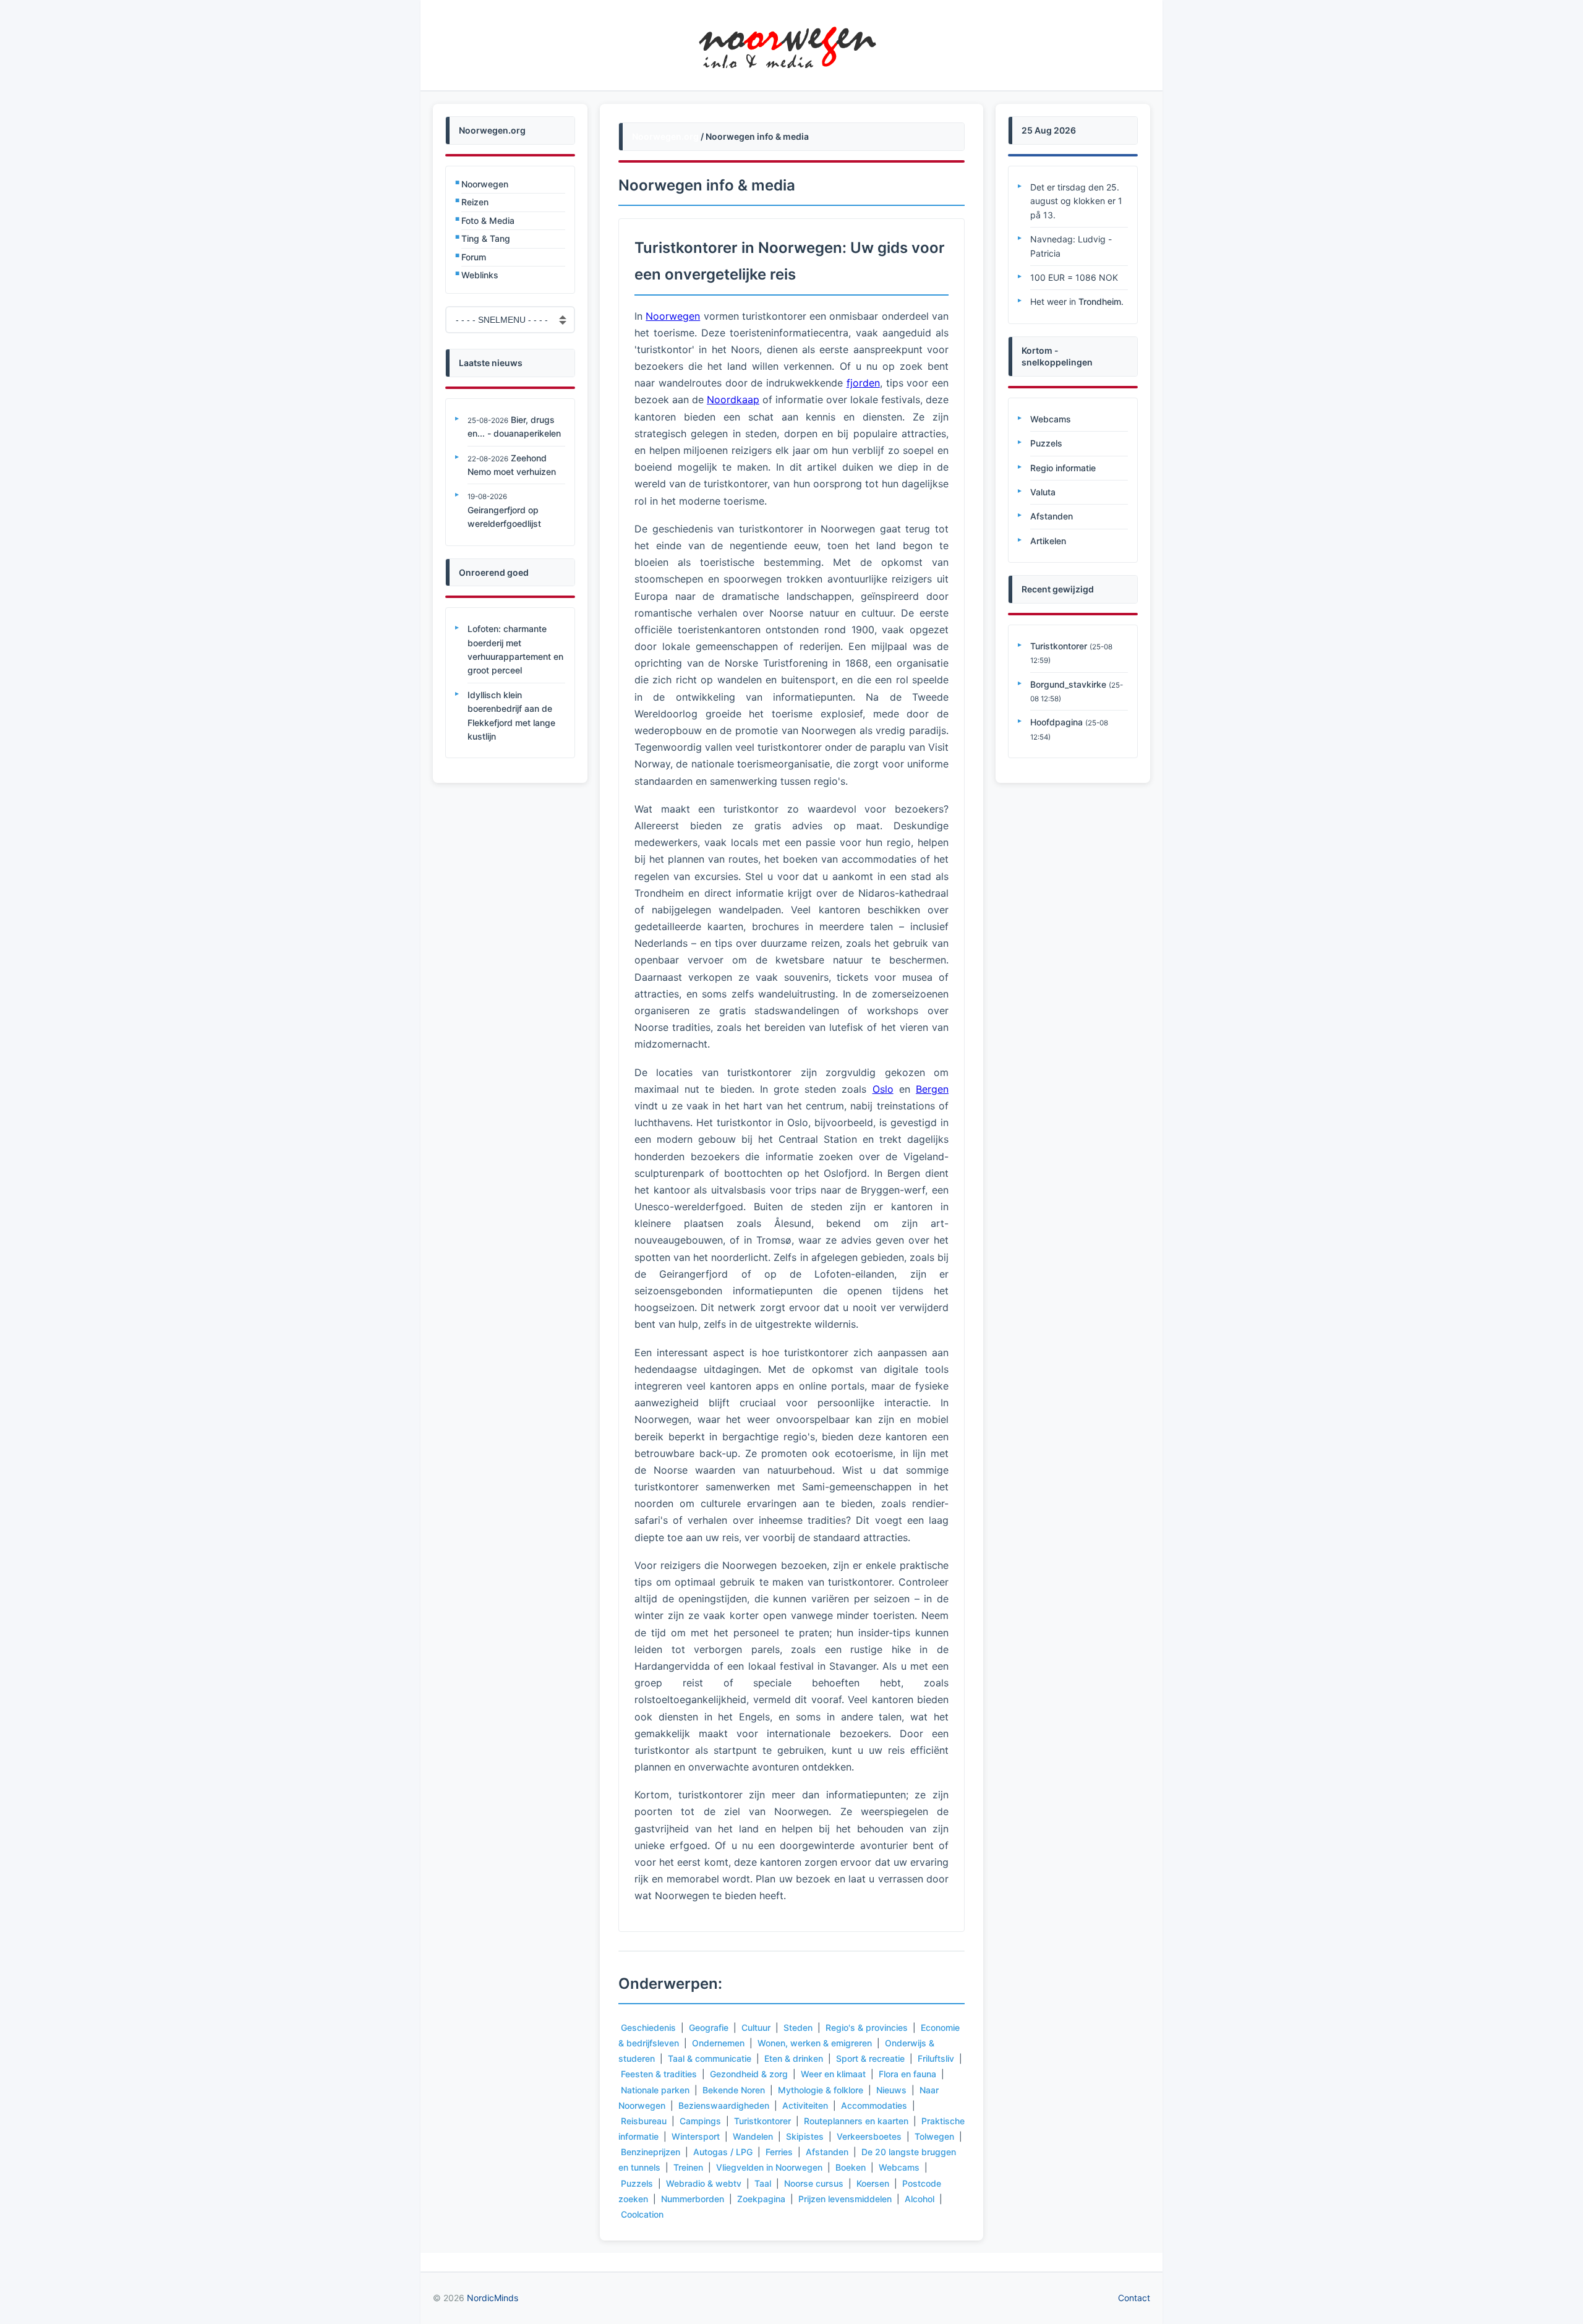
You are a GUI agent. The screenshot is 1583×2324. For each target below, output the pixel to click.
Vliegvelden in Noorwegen (769, 2167)
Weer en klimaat (833, 2074)
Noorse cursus (814, 2183)
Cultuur (756, 2027)
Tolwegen (934, 2136)
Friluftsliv (936, 2058)
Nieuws (891, 2090)
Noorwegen (485, 184)
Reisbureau (644, 2121)
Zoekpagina (761, 2199)
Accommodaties (874, 2105)
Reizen (475, 202)
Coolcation (642, 2214)
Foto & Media (488, 220)
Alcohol (920, 2199)
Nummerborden (693, 2199)
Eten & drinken (794, 2058)
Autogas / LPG (723, 2152)
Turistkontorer (762, 2121)
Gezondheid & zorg (749, 2074)
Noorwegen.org (665, 136)
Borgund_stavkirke (1068, 684)
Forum (474, 257)
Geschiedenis (648, 2027)
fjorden (863, 383)
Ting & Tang (486, 238)
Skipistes (805, 2136)
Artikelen (1048, 541)
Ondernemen (718, 2043)
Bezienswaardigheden (724, 2105)
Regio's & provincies (867, 2027)
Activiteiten (805, 2105)
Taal (763, 2183)
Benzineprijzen (651, 2152)
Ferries (779, 2152)
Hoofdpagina (1056, 722)
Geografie (709, 2027)
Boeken (851, 2167)
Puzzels (637, 2183)
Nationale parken (655, 2090)
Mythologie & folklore (821, 2090)
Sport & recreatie (870, 2058)
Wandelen (753, 2136)
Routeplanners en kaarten (856, 2121)
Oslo (883, 1089)
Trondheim (1100, 301)
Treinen (688, 2167)
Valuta (1043, 492)
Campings (700, 2121)
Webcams (899, 2167)
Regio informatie (1063, 468)
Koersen (873, 2183)
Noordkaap (733, 399)
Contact (1134, 2298)
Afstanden (827, 2152)
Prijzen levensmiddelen (845, 2199)
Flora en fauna (907, 2074)
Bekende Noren (734, 2090)
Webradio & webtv (704, 2183)
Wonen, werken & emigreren (815, 2043)
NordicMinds (493, 2298)
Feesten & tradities (659, 2074)
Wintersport (696, 2136)
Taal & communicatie (710, 2058)
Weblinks (480, 275)
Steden (798, 2027)
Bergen (932, 1089)
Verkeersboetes (869, 2136)
